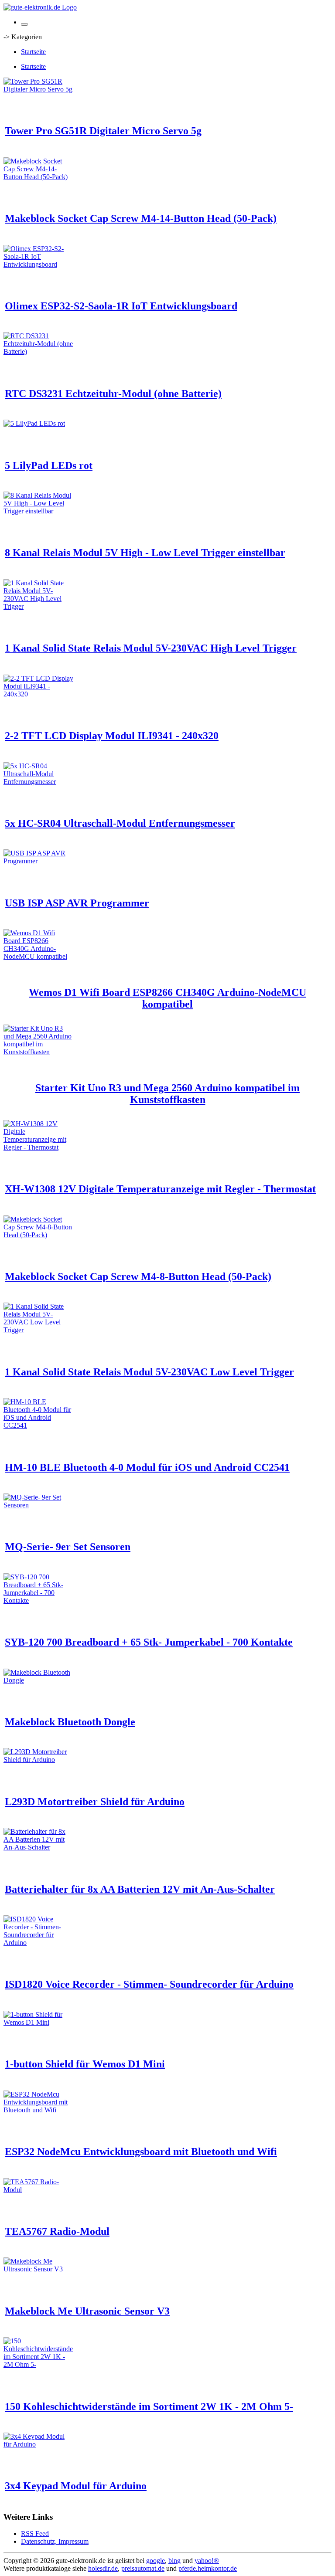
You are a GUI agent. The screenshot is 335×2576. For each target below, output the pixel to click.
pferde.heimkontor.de (208, 2568)
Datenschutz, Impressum (55, 2541)
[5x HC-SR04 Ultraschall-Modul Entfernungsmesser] (38, 782)
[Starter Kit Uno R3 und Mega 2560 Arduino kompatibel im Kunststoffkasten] (38, 1052)
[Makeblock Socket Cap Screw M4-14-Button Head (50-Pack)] (38, 177)
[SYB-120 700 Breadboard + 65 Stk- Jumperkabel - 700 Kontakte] (38, 1600)
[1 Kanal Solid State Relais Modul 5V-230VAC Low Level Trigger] (38, 1330)
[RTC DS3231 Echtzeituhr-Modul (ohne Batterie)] (38, 351)
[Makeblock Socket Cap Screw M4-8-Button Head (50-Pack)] (38, 1235)
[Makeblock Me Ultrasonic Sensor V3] (38, 2269)
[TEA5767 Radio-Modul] (38, 2190)
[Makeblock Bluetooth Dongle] (38, 1680)
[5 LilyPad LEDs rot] (34, 423)
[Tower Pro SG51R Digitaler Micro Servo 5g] (38, 89)
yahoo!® (207, 2561)
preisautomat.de (143, 2568)
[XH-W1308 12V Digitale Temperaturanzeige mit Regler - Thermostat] (38, 1147)
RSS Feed (35, 2534)
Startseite (33, 52)
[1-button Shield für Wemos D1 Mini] (38, 2022)
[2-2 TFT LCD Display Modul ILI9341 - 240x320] (38, 694)
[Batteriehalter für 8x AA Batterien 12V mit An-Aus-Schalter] (38, 1847)
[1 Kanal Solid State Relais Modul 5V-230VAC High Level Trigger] (38, 606)
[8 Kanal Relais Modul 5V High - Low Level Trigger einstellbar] (38, 511)
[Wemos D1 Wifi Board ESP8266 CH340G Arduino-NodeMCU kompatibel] (38, 956)
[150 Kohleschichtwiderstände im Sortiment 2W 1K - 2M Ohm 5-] (38, 2364)
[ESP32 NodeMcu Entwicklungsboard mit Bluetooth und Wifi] (38, 2110)
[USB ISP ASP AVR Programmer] (38, 861)
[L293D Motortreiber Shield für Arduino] (38, 1760)
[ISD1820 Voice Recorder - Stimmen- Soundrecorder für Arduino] (38, 1943)
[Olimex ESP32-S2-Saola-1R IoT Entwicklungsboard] (38, 264)
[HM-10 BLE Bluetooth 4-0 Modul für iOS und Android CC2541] (38, 1425)
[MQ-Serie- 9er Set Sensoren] (38, 1505)
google (156, 2561)
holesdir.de (103, 2568)
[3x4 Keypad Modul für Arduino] (38, 2444)
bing (174, 2561)
